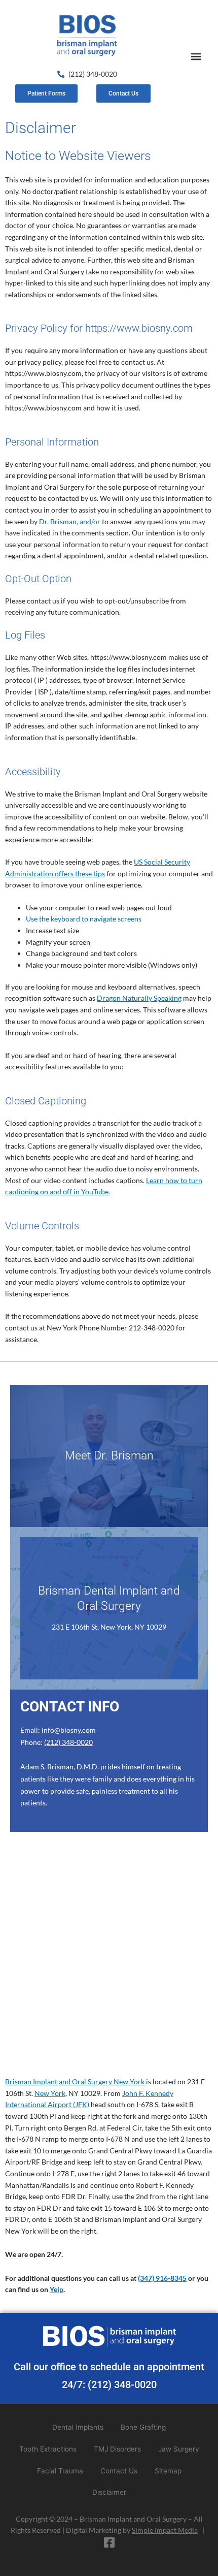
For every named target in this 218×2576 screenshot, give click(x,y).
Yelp (57, 2289)
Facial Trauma (60, 2471)
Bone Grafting (143, 2427)
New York (50, 2093)
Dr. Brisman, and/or (70, 521)
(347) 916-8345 (162, 2278)
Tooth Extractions (48, 2449)
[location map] (109, 1961)
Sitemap (168, 2471)
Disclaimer (109, 2492)
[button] (196, 56)
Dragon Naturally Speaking (139, 998)
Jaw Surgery (179, 2449)
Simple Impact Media (165, 2530)
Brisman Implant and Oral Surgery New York (75, 2081)
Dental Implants (78, 2427)
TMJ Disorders (117, 2449)
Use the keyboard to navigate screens (84, 919)
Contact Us (119, 2471)
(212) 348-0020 (68, 1742)
